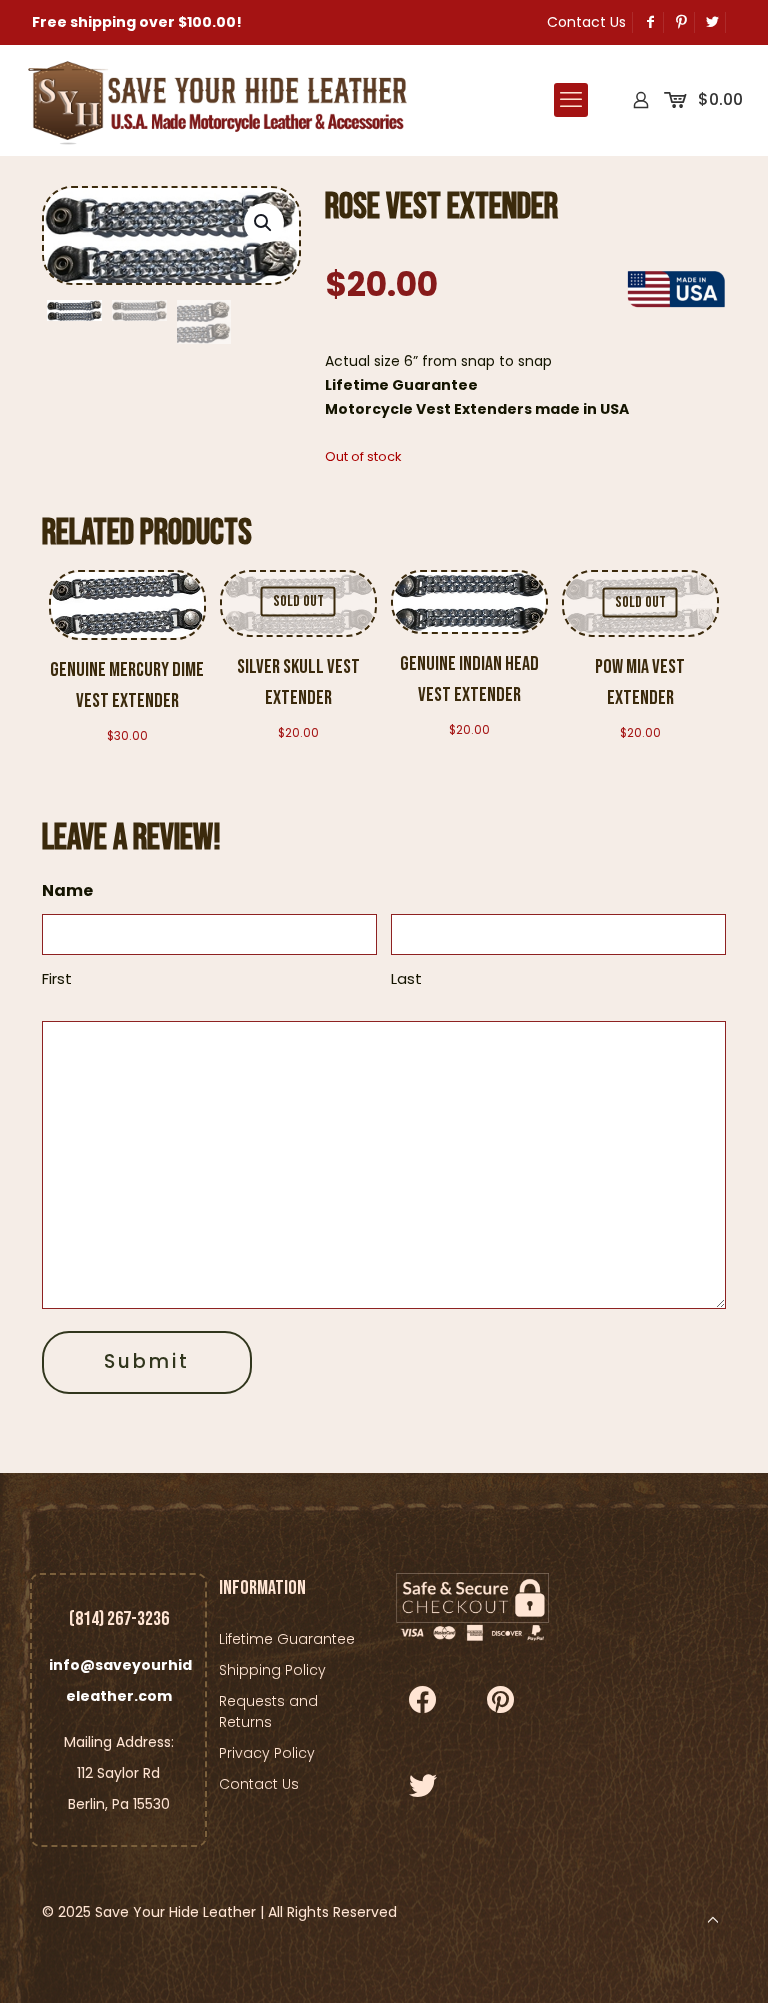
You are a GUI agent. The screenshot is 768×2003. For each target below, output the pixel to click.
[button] (264, 223)
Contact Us (586, 22)
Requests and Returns (268, 1711)
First (57, 978)
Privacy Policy (267, 1753)
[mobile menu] (571, 100)
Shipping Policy (272, 1670)
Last (406, 978)
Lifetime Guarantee (287, 1639)
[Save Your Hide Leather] (215, 100)
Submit (147, 1361)
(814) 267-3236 (119, 1619)
